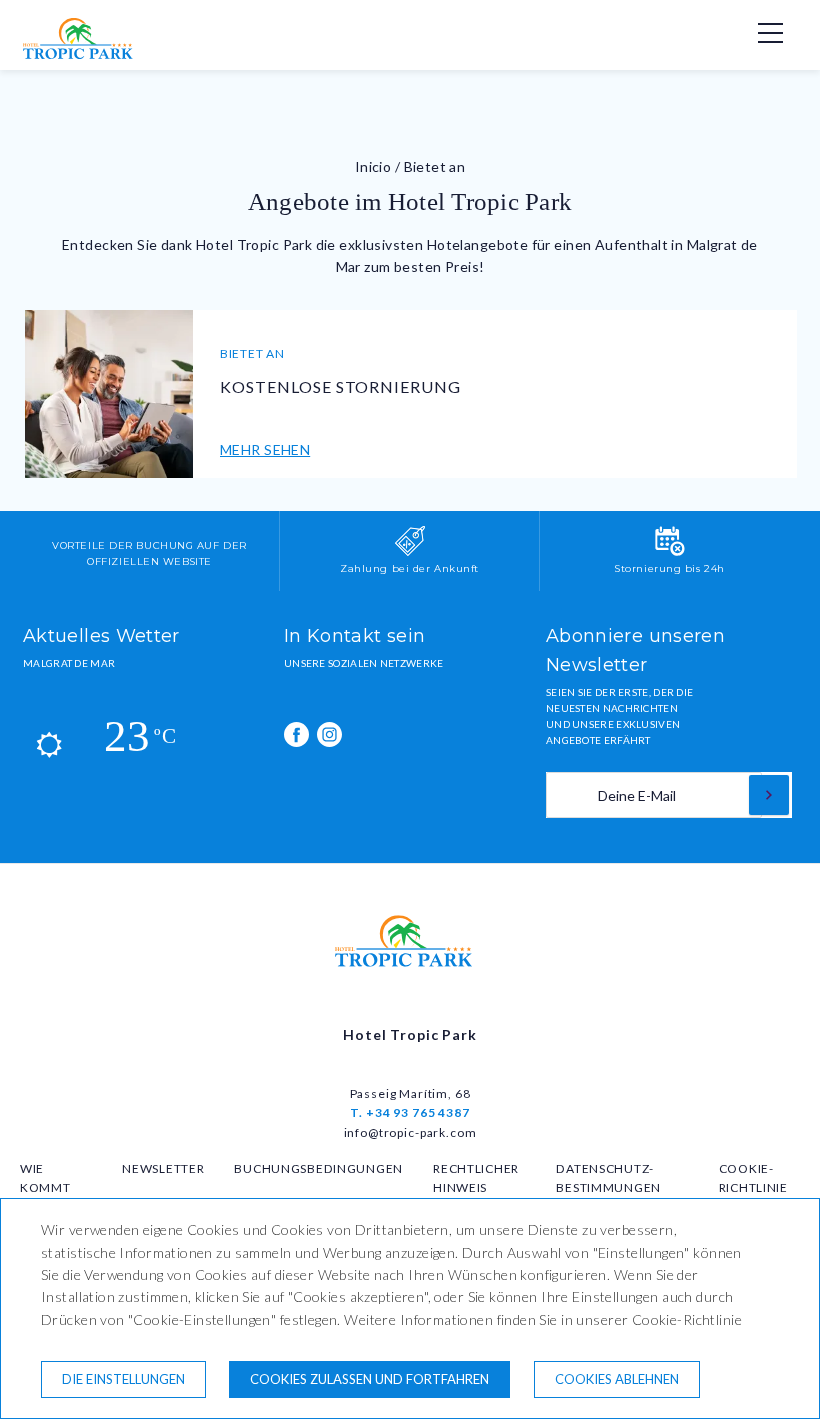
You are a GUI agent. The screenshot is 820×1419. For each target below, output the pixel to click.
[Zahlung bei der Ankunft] (410, 552)
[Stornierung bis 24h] (670, 552)
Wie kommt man (45, 1187)
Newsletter (163, 1168)
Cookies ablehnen (617, 1379)
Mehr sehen (265, 449)
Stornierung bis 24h (670, 568)
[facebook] (296, 734)
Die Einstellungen (123, 1379)
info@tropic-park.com (410, 1132)
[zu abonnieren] (769, 795)
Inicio (373, 166)
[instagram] (329, 734)
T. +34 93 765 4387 (409, 1112)
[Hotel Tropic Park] (83, 54)
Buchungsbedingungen (318, 1168)
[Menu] (760, 33)
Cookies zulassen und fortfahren (369, 1379)
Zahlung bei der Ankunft (409, 568)
